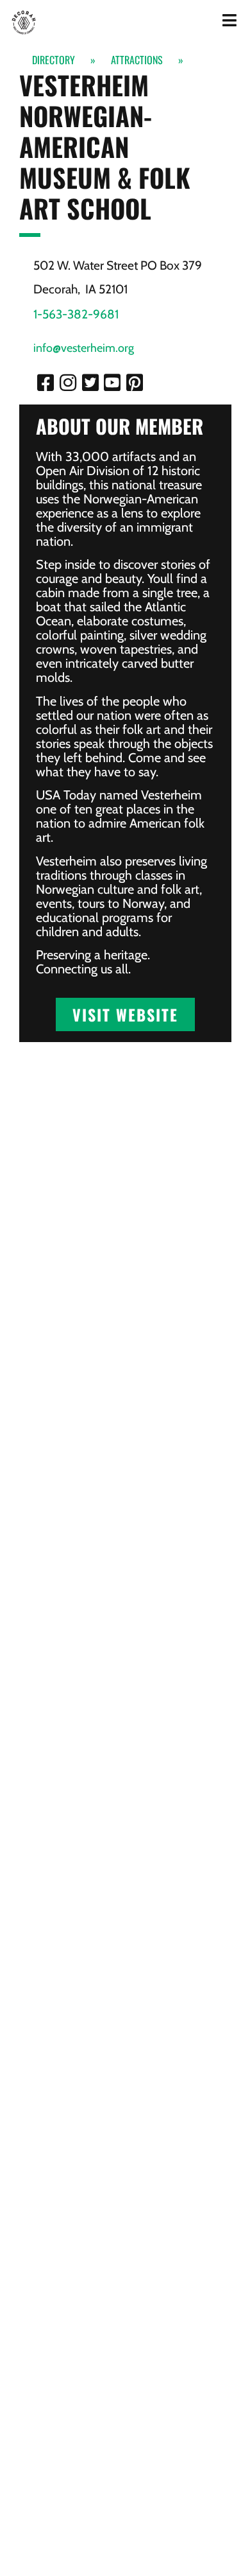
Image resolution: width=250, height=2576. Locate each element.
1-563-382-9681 (76, 314)
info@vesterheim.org (84, 348)
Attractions (137, 60)
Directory (54, 60)
